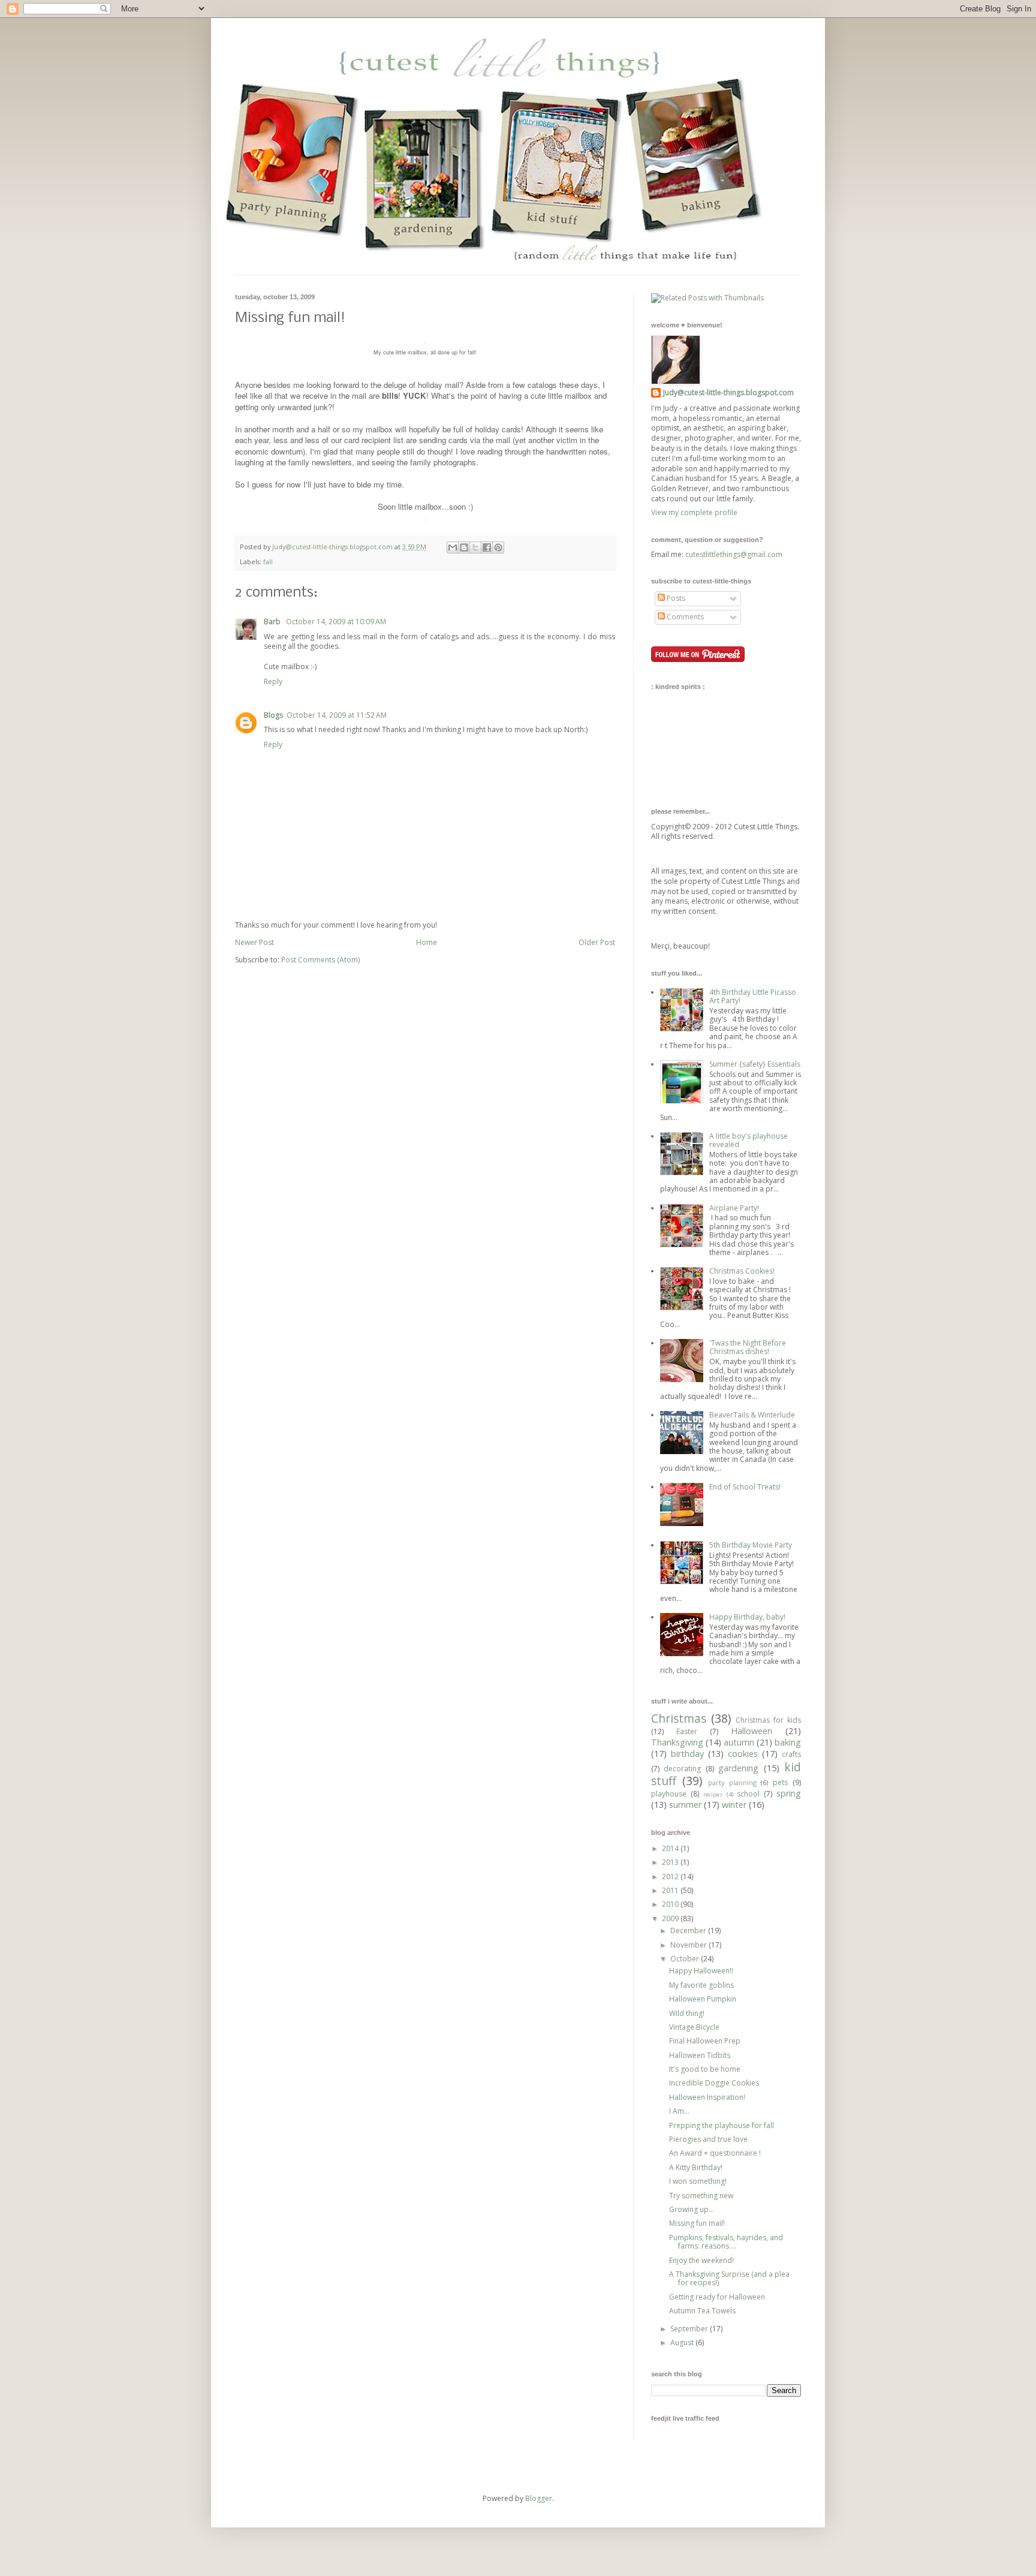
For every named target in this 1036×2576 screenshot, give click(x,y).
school (748, 1794)
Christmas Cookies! (742, 1271)
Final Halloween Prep (705, 2041)
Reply (273, 681)
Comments (684, 617)
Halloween (752, 1731)
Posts (675, 598)
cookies (743, 1754)
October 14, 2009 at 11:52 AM (337, 715)
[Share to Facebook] (487, 547)
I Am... (679, 2111)
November (689, 1945)
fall (268, 562)
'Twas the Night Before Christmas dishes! (748, 1347)
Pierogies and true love (708, 2139)
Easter (687, 1731)
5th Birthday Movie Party (751, 1545)
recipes (713, 1794)
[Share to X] (475, 547)
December (689, 1931)
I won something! (698, 2181)
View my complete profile (694, 512)
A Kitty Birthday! (696, 2167)
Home (427, 942)
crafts (791, 1754)
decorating (682, 1769)
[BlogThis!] (464, 547)
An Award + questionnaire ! (715, 2153)
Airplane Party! (734, 1208)
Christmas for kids (768, 1720)
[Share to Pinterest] (498, 547)
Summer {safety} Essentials (755, 1064)
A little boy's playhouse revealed (749, 1140)
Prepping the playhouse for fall (722, 2125)
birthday (687, 1754)
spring (789, 1793)
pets (780, 1782)
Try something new (701, 2196)
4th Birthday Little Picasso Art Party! (753, 996)
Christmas (679, 1718)
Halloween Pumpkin (703, 1999)
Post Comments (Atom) (320, 960)
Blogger (539, 2498)
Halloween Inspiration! (707, 2097)
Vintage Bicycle (694, 2027)
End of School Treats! (745, 1487)
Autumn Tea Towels (702, 2311)
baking (788, 1742)
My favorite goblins (701, 1985)
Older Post (597, 942)
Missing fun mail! (697, 2223)
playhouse (669, 1794)
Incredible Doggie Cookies (714, 2083)
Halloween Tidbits (700, 2055)
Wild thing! (687, 2013)
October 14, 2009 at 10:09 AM (336, 622)
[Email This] (453, 547)
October (686, 1959)
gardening (738, 1768)
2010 (671, 1904)
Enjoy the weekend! (701, 2260)
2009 (671, 1919)
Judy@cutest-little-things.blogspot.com (333, 547)
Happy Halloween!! (701, 1971)
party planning (732, 1782)
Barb (273, 622)
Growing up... (692, 2209)
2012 (671, 1877)
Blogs (273, 715)
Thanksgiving (677, 1742)
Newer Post (255, 942)
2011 (671, 1890)
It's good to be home (705, 2069)
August (683, 2342)
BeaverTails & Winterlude (752, 1415)
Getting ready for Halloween (717, 2297)
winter (734, 1805)
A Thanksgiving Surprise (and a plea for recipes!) (729, 2278)
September (690, 2329)
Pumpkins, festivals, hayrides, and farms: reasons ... (726, 2242)
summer (685, 1805)
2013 (671, 1862)
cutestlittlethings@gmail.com (734, 554)
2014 (671, 1848)
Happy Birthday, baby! (747, 1617)
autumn (739, 1742)
